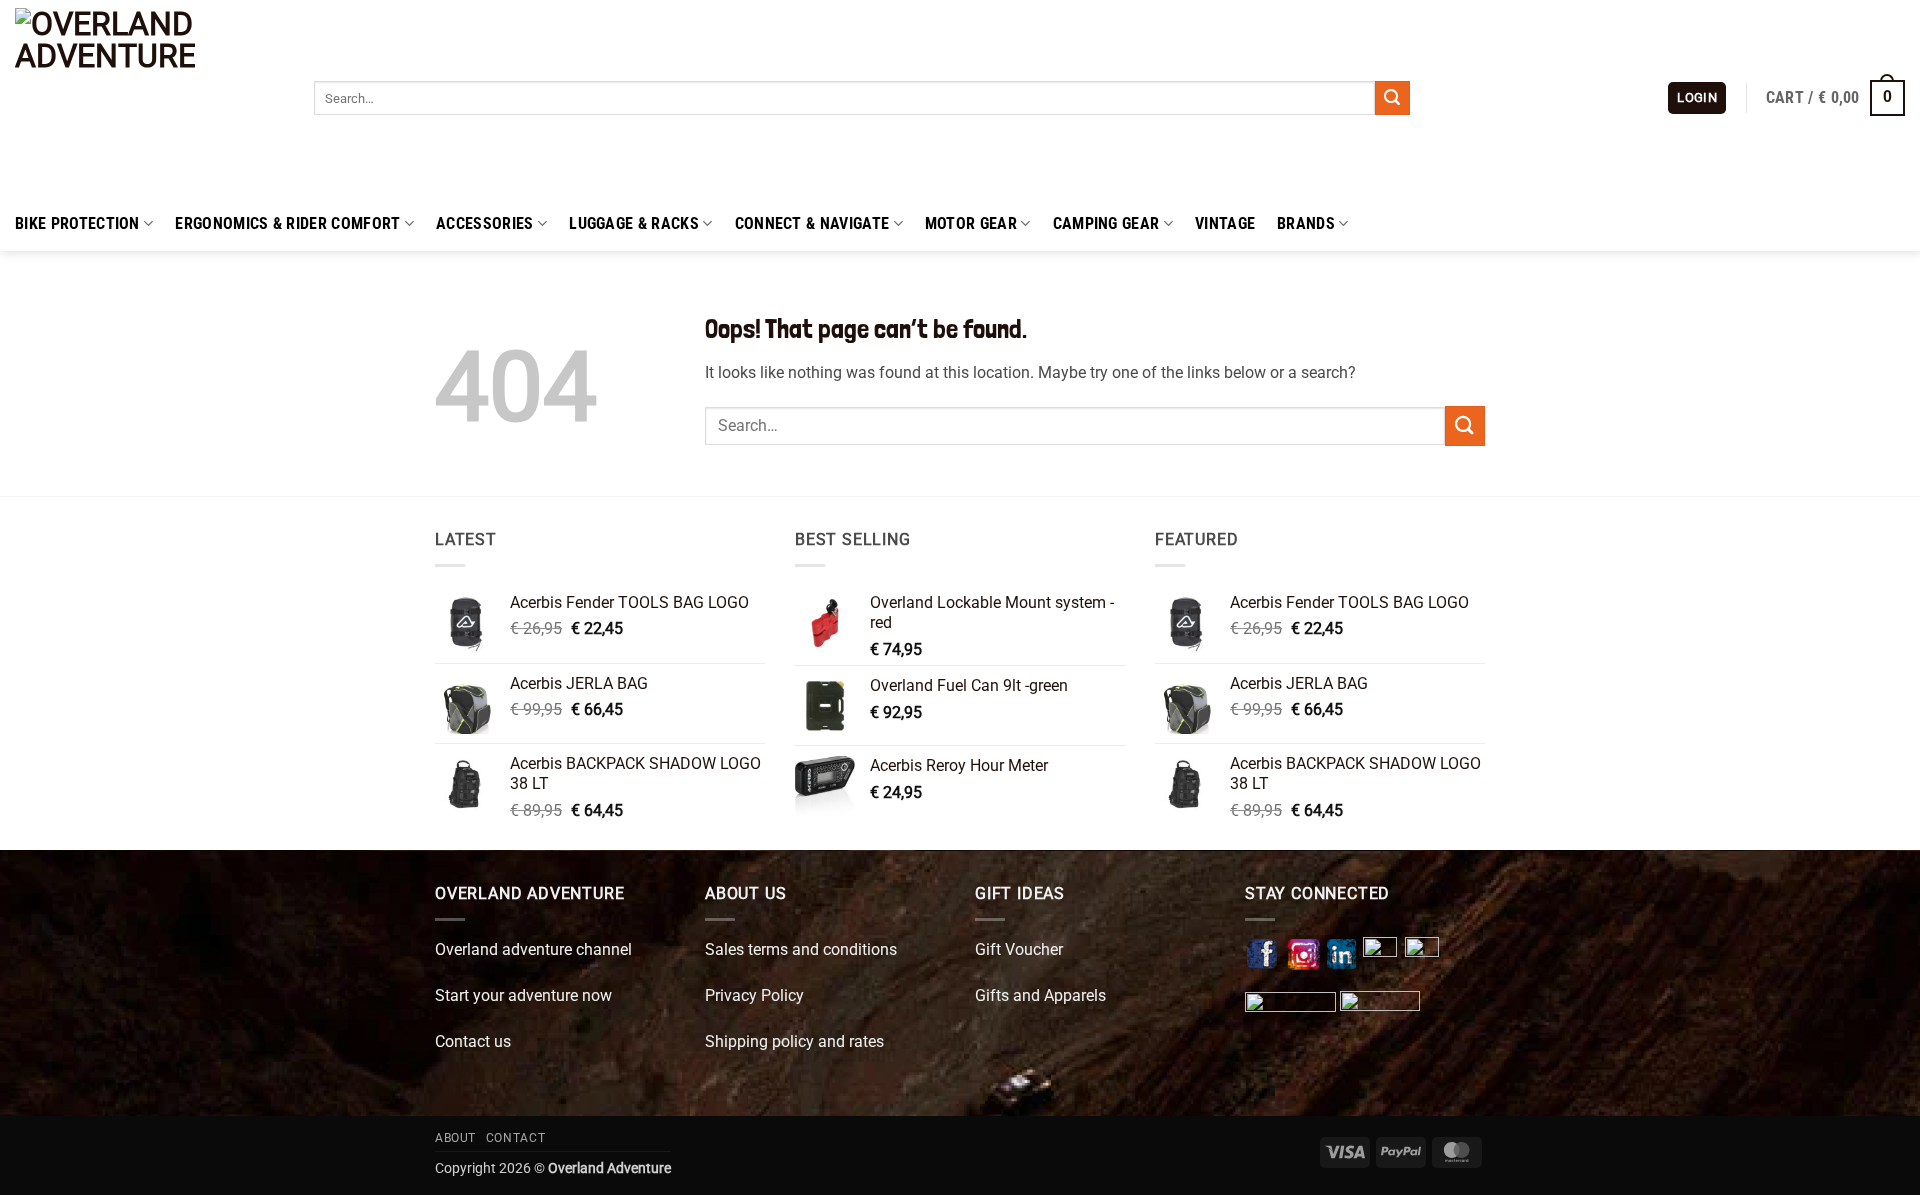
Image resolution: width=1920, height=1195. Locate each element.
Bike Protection (77, 223)
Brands (1306, 223)
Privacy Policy (754, 995)
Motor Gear (971, 223)
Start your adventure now (523, 995)
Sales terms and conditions (801, 949)
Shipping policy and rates (794, 1041)
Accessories (485, 223)
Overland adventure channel (533, 949)
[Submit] (1392, 98)
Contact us (473, 1041)
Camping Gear (1106, 223)
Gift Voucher (1019, 949)
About (455, 1138)
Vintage (1225, 223)
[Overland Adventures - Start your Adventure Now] (149, 98)
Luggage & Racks (634, 223)
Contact (515, 1138)
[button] (1697, 98)
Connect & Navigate (812, 223)
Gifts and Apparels (1040, 995)
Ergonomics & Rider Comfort (287, 223)
